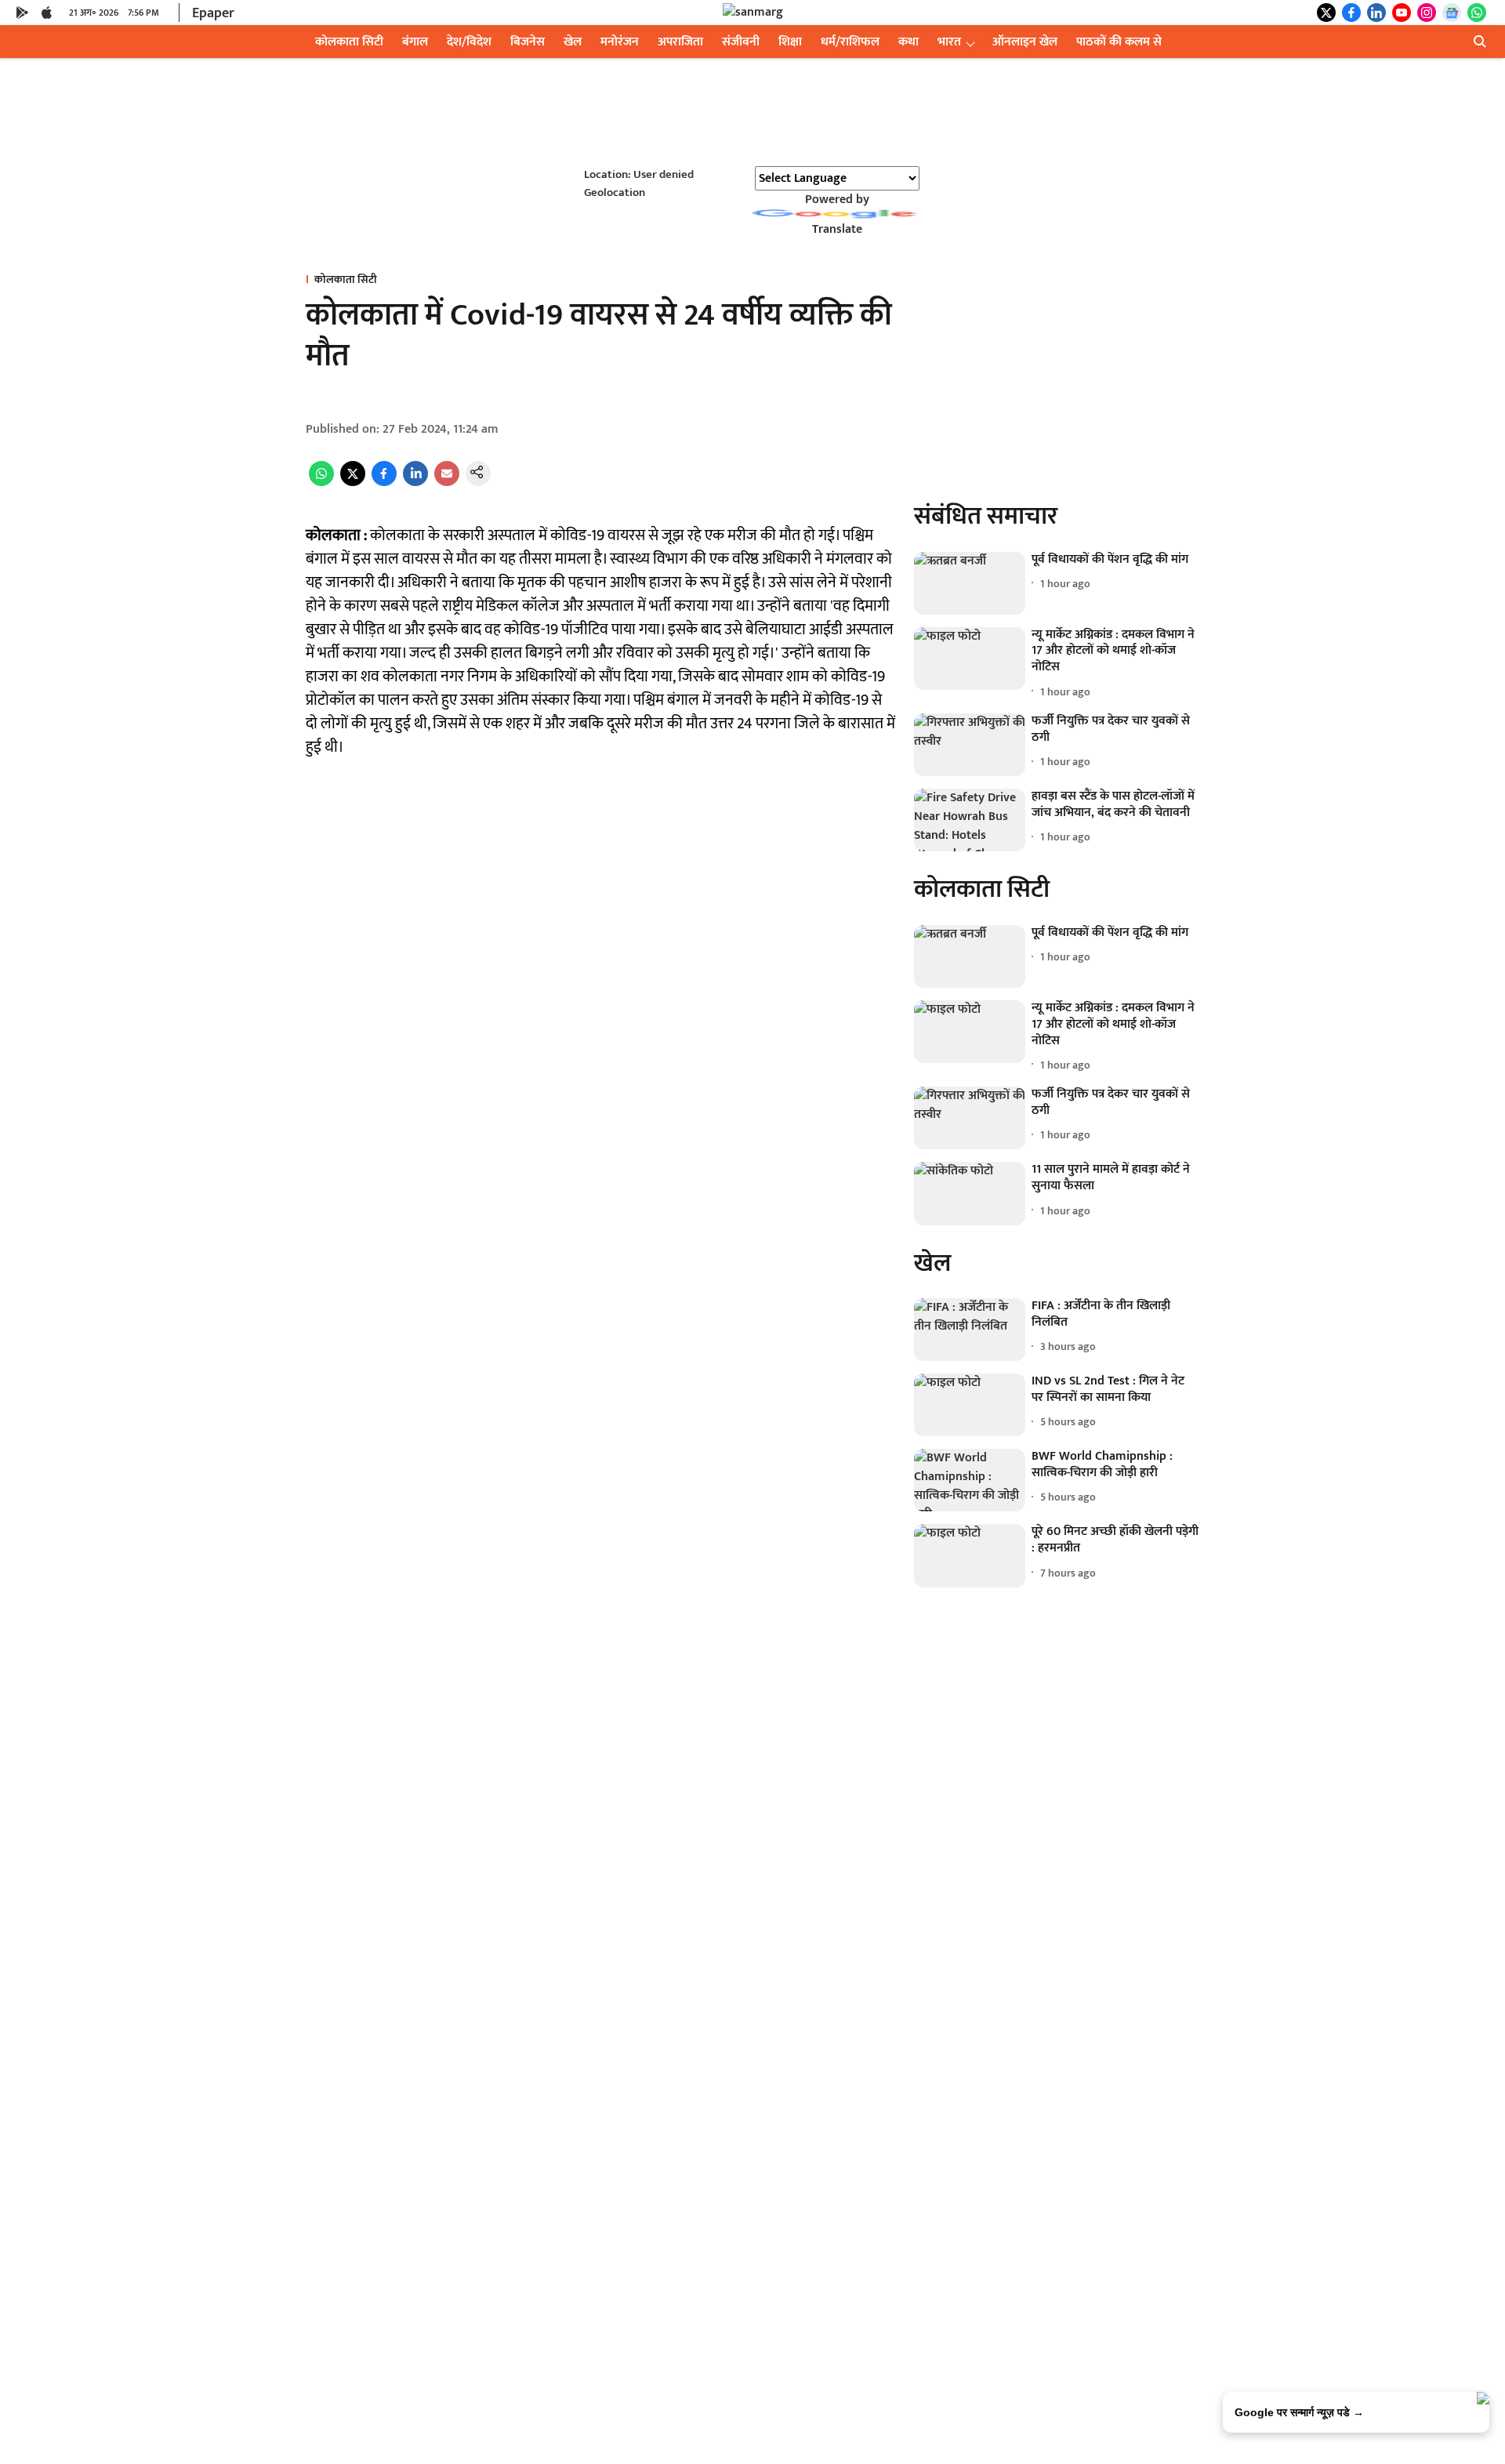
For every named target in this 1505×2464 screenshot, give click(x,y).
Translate (837, 229)
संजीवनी (741, 42)
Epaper (213, 13)
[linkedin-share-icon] (415, 483)
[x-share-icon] (353, 483)
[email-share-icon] (447, 483)
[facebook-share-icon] (384, 483)
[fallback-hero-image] (970, 583)
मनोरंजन (620, 42)
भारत (949, 42)
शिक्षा (790, 42)
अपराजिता (680, 42)
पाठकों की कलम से (1119, 42)
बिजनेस (528, 42)
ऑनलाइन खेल (1025, 42)
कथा (908, 42)
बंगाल (415, 42)
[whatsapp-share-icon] (321, 483)
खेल (573, 42)
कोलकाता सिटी (349, 42)
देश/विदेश (469, 42)
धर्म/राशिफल (850, 42)
